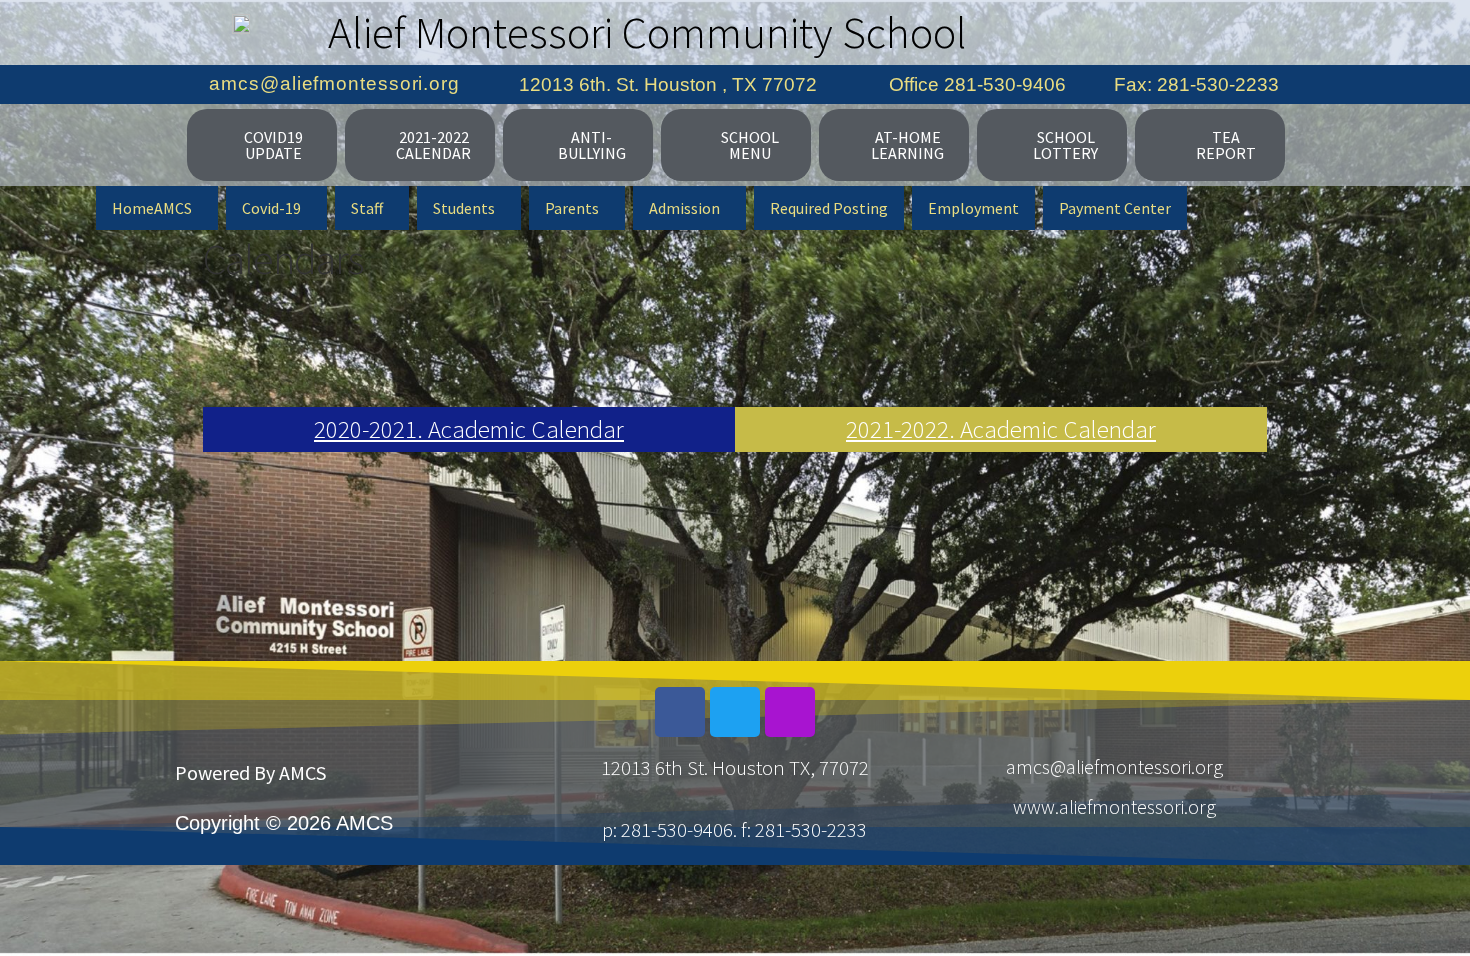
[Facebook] (680, 712)
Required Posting (829, 208)
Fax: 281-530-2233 (1196, 84)
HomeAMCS (152, 208)
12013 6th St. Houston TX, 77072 (735, 767)
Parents (572, 208)
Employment (973, 208)
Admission (684, 208)
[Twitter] (735, 712)
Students (464, 208)
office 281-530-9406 (977, 84)
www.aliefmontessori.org (1114, 806)
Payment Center (1115, 208)
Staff (367, 208)
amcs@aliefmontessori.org (334, 83)
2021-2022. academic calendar (1001, 429)
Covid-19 (271, 208)
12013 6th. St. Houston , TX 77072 (668, 84)
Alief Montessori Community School (647, 32)
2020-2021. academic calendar (469, 429)
